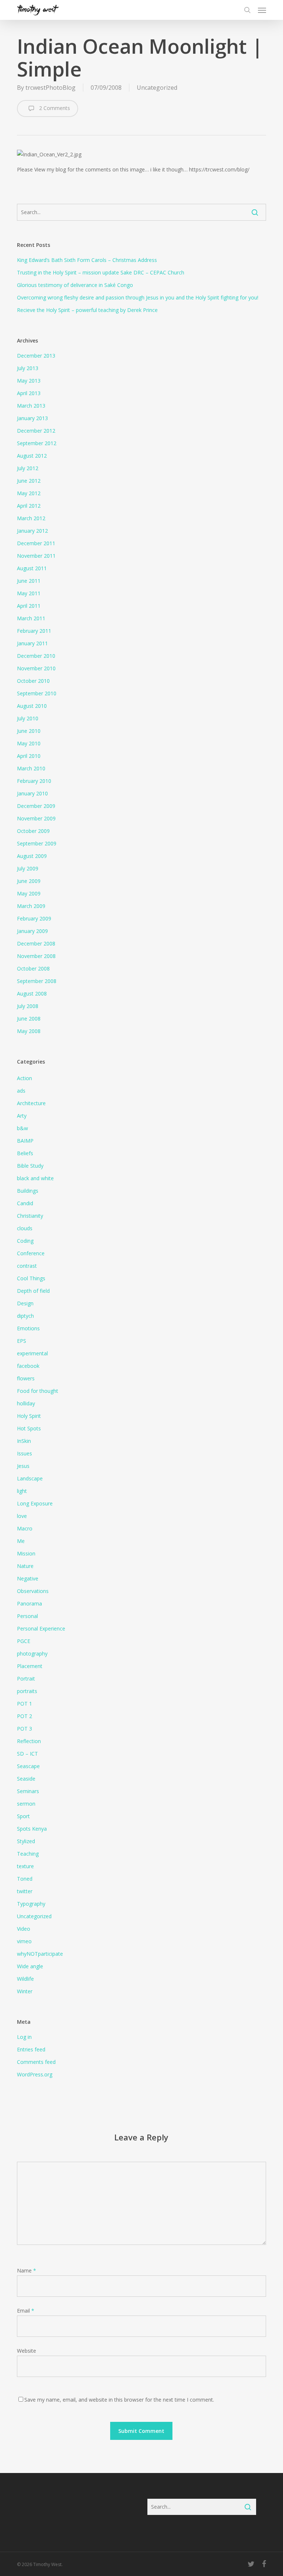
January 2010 (32, 793)
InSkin (24, 1441)
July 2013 (28, 368)
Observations (33, 1591)
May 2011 (29, 593)
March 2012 (31, 518)
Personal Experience (41, 1628)
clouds (25, 1228)
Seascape (28, 1766)
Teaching (28, 1854)
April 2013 (29, 393)
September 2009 (37, 843)
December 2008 (36, 943)
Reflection (29, 1741)
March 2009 (31, 906)
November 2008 (36, 956)
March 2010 (31, 768)
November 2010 (36, 668)
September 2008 (37, 981)
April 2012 (29, 506)
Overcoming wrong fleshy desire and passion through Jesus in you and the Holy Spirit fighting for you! (138, 297)
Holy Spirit (29, 1416)
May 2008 (29, 1031)
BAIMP (25, 1141)
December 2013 (36, 356)
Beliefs (25, 1153)
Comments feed (36, 2062)
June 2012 (29, 481)
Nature (25, 1566)
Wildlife (25, 1979)
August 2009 (32, 856)
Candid (25, 1203)
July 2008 (28, 1006)
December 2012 (36, 431)
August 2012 (32, 456)
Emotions (28, 1328)
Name (27, 2270)
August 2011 (32, 568)
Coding (25, 1241)
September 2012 (37, 443)
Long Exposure (35, 1503)
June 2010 (29, 731)
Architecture (31, 1103)
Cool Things (31, 1278)
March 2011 (31, 618)
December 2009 (36, 806)
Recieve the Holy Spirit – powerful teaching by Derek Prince (87, 310)
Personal (27, 1616)
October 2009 (33, 831)
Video (24, 1929)
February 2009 (34, 918)
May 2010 (29, 743)
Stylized (26, 1841)
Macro (25, 1528)
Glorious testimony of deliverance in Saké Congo (75, 285)
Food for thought (38, 1391)
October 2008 (33, 968)
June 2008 (29, 1019)
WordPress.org (35, 2074)
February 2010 (34, 781)
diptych (25, 1316)
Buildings (28, 1191)
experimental (32, 1353)
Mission (26, 1553)
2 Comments (54, 108)
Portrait (26, 1679)
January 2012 (32, 531)
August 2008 (32, 994)
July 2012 (28, 468)
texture (25, 1866)
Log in (24, 2037)
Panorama (29, 1603)
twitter (25, 1891)
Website (27, 2351)
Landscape (30, 1478)
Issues (25, 1453)
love (22, 1516)
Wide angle (30, 1966)
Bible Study (30, 1166)
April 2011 (29, 606)
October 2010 (33, 681)
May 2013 (29, 381)
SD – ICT (27, 1754)
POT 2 (25, 1716)
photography (32, 1654)
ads (21, 1091)
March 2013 (31, 406)
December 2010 (36, 656)
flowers (26, 1378)
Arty (22, 1116)
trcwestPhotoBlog (50, 88)
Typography (31, 1904)
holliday (26, 1403)
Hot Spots (29, 1428)
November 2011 (36, 556)
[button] (262, 10)
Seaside (26, 1779)
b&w (22, 1128)
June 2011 (29, 581)
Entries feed (31, 2049)
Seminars (28, 1791)
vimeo (24, 1941)
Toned (25, 1879)
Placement (30, 1666)
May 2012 (29, 493)
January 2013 (32, 418)
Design (25, 1303)
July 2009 (28, 868)
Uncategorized (157, 88)
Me (21, 1541)
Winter (25, 1991)
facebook (28, 1366)
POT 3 (25, 1729)
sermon (26, 1804)
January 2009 (32, 931)
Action (25, 1078)
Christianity (30, 1216)
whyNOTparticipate (40, 1954)
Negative (28, 1578)
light (22, 1491)
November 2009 (36, 818)
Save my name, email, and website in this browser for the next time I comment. (119, 2400)
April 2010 (29, 756)
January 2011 (32, 643)
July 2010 (28, 718)
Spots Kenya (32, 1829)
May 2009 (29, 893)
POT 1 (25, 1704)
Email (26, 2311)
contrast (27, 1266)
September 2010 (37, 693)
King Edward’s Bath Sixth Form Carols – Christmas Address (87, 260)
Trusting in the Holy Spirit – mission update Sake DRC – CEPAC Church (101, 272)
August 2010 (32, 706)
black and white (35, 1178)
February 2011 (34, 631)
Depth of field (33, 1291)
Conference (31, 1253)
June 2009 (29, 881)
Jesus (23, 1466)
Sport (23, 1816)
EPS (22, 1341)
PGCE (24, 1641)
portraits (27, 1691)
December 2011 (36, 543)
